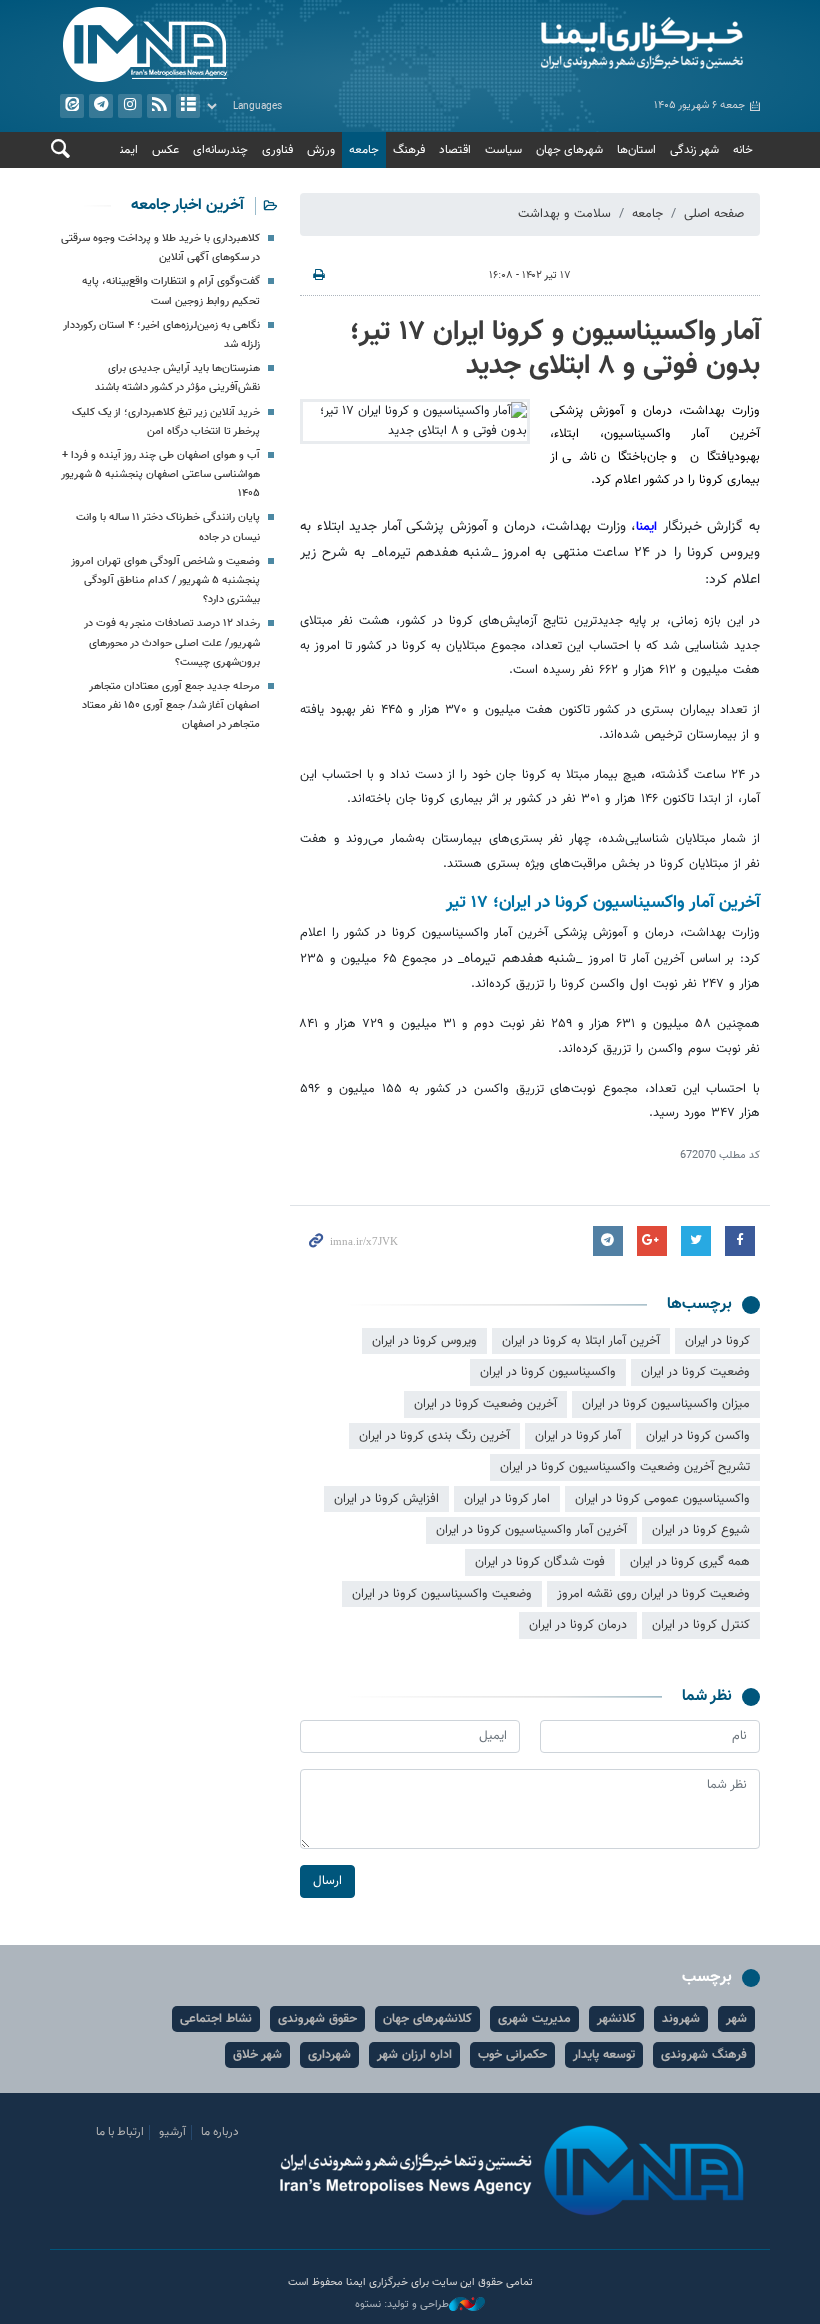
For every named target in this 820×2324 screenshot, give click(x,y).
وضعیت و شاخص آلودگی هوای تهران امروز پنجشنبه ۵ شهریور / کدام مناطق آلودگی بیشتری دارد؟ (165, 580)
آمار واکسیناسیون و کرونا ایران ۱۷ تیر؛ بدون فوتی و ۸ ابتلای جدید (555, 349)
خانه (743, 150)
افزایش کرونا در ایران (386, 1499)
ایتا (72, 106)
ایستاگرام (130, 106)
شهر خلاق (257, 2055)
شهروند (681, 2019)
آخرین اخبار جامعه (187, 205)
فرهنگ (409, 150)
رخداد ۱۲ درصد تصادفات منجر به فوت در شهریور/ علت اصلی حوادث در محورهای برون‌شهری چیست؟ (172, 642)
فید (159, 106)
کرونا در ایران (717, 1341)
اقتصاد (455, 150)
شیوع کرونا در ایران (701, 1530)
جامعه (364, 150)
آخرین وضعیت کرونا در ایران (485, 1404)
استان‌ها (636, 150)
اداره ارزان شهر (414, 2055)
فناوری (277, 150)
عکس (165, 150)
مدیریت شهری (534, 2019)
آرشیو (188, 106)
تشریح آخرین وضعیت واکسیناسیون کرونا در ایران (625, 1467)
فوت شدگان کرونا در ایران (540, 1562)
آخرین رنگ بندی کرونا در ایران (434, 1436)
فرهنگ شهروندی (704, 2055)
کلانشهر (616, 2019)
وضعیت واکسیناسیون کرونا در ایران (442, 1594)
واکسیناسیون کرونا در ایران (548, 1372)
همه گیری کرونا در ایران (690, 1562)
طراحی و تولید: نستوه (402, 2305)
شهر (736, 2019)
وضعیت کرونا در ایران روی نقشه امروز (653, 1594)
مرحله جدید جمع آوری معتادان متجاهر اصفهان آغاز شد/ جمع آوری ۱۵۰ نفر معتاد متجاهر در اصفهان (171, 705)
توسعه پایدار (604, 2055)
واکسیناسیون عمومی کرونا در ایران (662, 1499)
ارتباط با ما (120, 2132)
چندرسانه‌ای (220, 150)
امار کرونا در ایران (507, 1499)
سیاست (503, 150)
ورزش (321, 150)
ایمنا (590, 45)
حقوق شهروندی (317, 2019)
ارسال (327, 1881)
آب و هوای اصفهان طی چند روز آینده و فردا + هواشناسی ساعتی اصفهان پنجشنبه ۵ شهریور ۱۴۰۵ (160, 474)
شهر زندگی (694, 150)
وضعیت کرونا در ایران (695, 1372)
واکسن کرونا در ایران (698, 1436)
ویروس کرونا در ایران (424, 1341)
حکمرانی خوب (512, 2055)
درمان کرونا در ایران (578, 1625)
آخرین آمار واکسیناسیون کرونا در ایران (531, 1530)
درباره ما (220, 2132)
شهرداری (329, 2055)
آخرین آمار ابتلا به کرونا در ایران (581, 1341)
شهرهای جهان (569, 150)
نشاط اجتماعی (216, 2019)
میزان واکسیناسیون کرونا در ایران (666, 1404)
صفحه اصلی (714, 214)
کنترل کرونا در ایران (701, 1625)
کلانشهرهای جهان (427, 2019)
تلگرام (101, 106)
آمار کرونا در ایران (578, 1436)
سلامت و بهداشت (564, 214)
